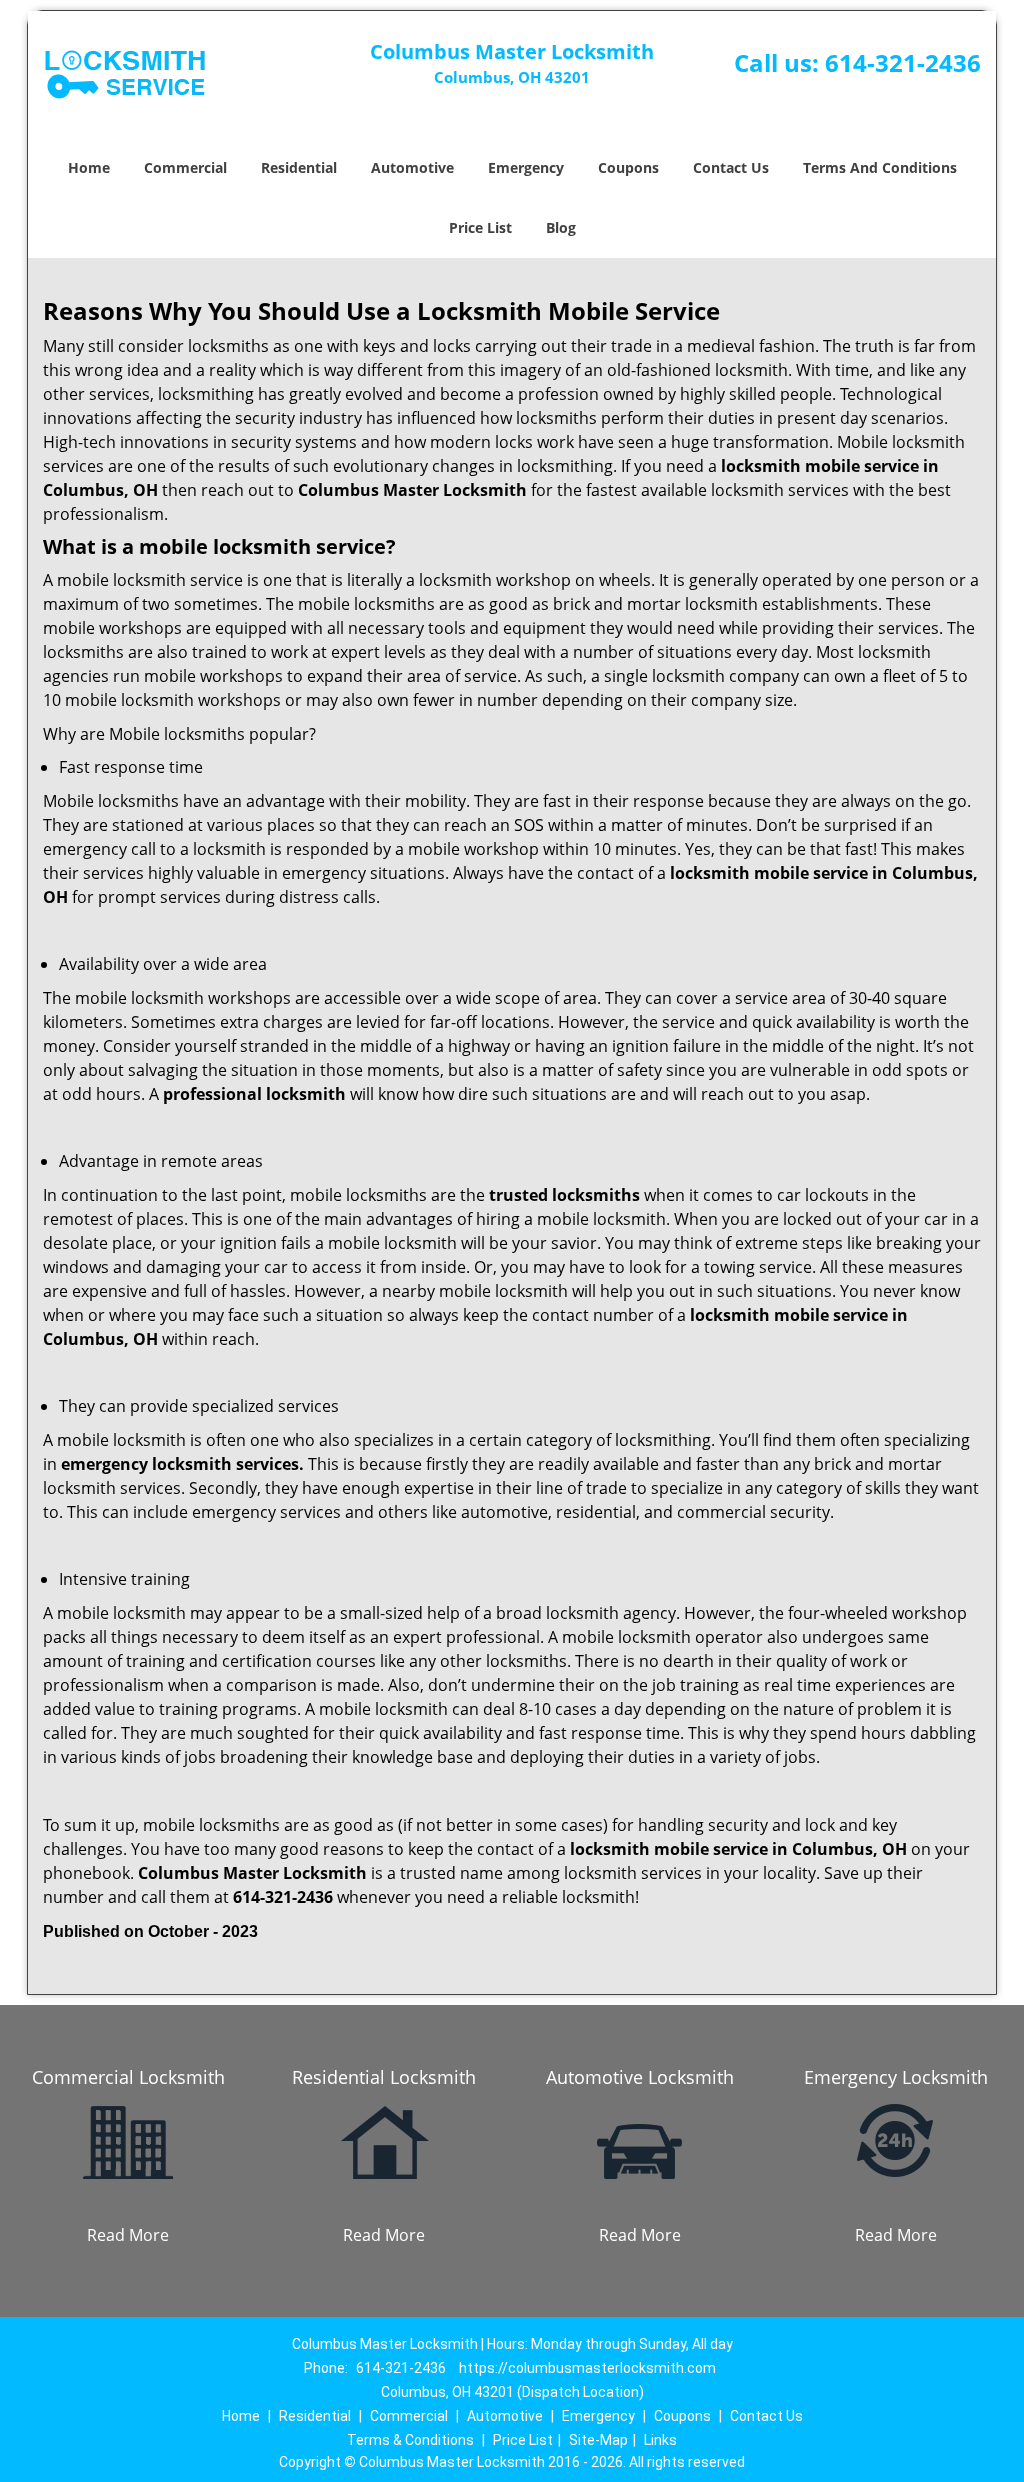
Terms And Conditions (880, 167)
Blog (561, 227)
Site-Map (598, 2440)
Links (660, 2440)
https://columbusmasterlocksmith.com (587, 2368)
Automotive (412, 167)
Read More (128, 2235)
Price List (480, 227)
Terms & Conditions (410, 2440)
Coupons (628, 167)
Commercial (185, 167)
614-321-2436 (903, 62)
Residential (299, 167)
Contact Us (731, 167)
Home (89, 167)
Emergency (526, 167)
